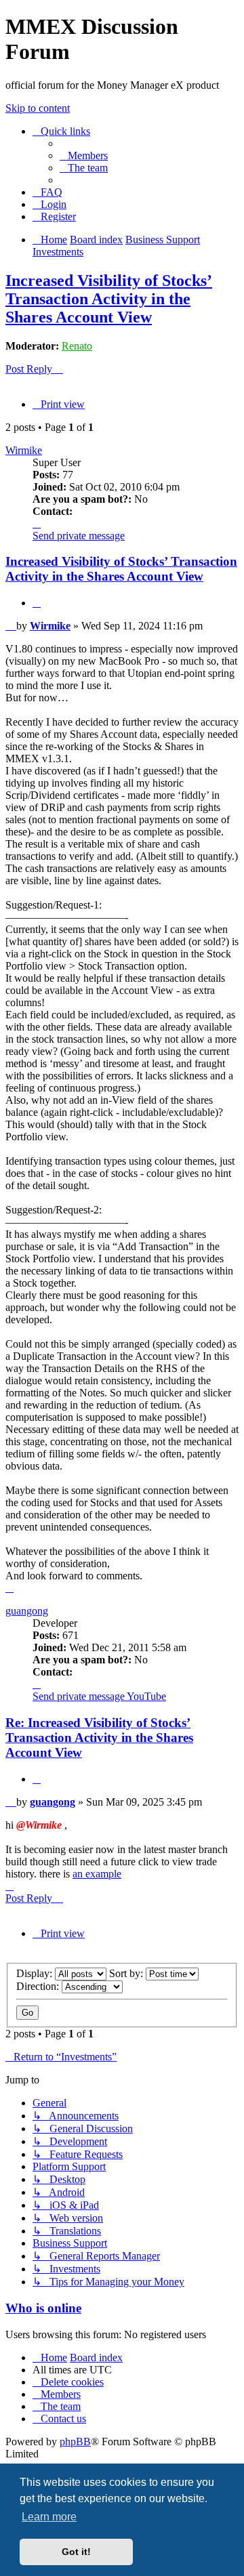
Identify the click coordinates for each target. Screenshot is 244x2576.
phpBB (75, 2442)
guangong (27, 1611)
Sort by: (127, 1973)
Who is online (43, 2308)
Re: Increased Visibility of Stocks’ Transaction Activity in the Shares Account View (99, 1738)
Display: (36, 1973)
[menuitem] (84, 155)
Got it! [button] (76, 2552)
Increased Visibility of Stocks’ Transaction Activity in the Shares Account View (109, 299)
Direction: (39, 1986)
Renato (77, 346)
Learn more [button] (49, 2517)
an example (97, 1874)
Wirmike (24, 450)
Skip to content (38, 108)
